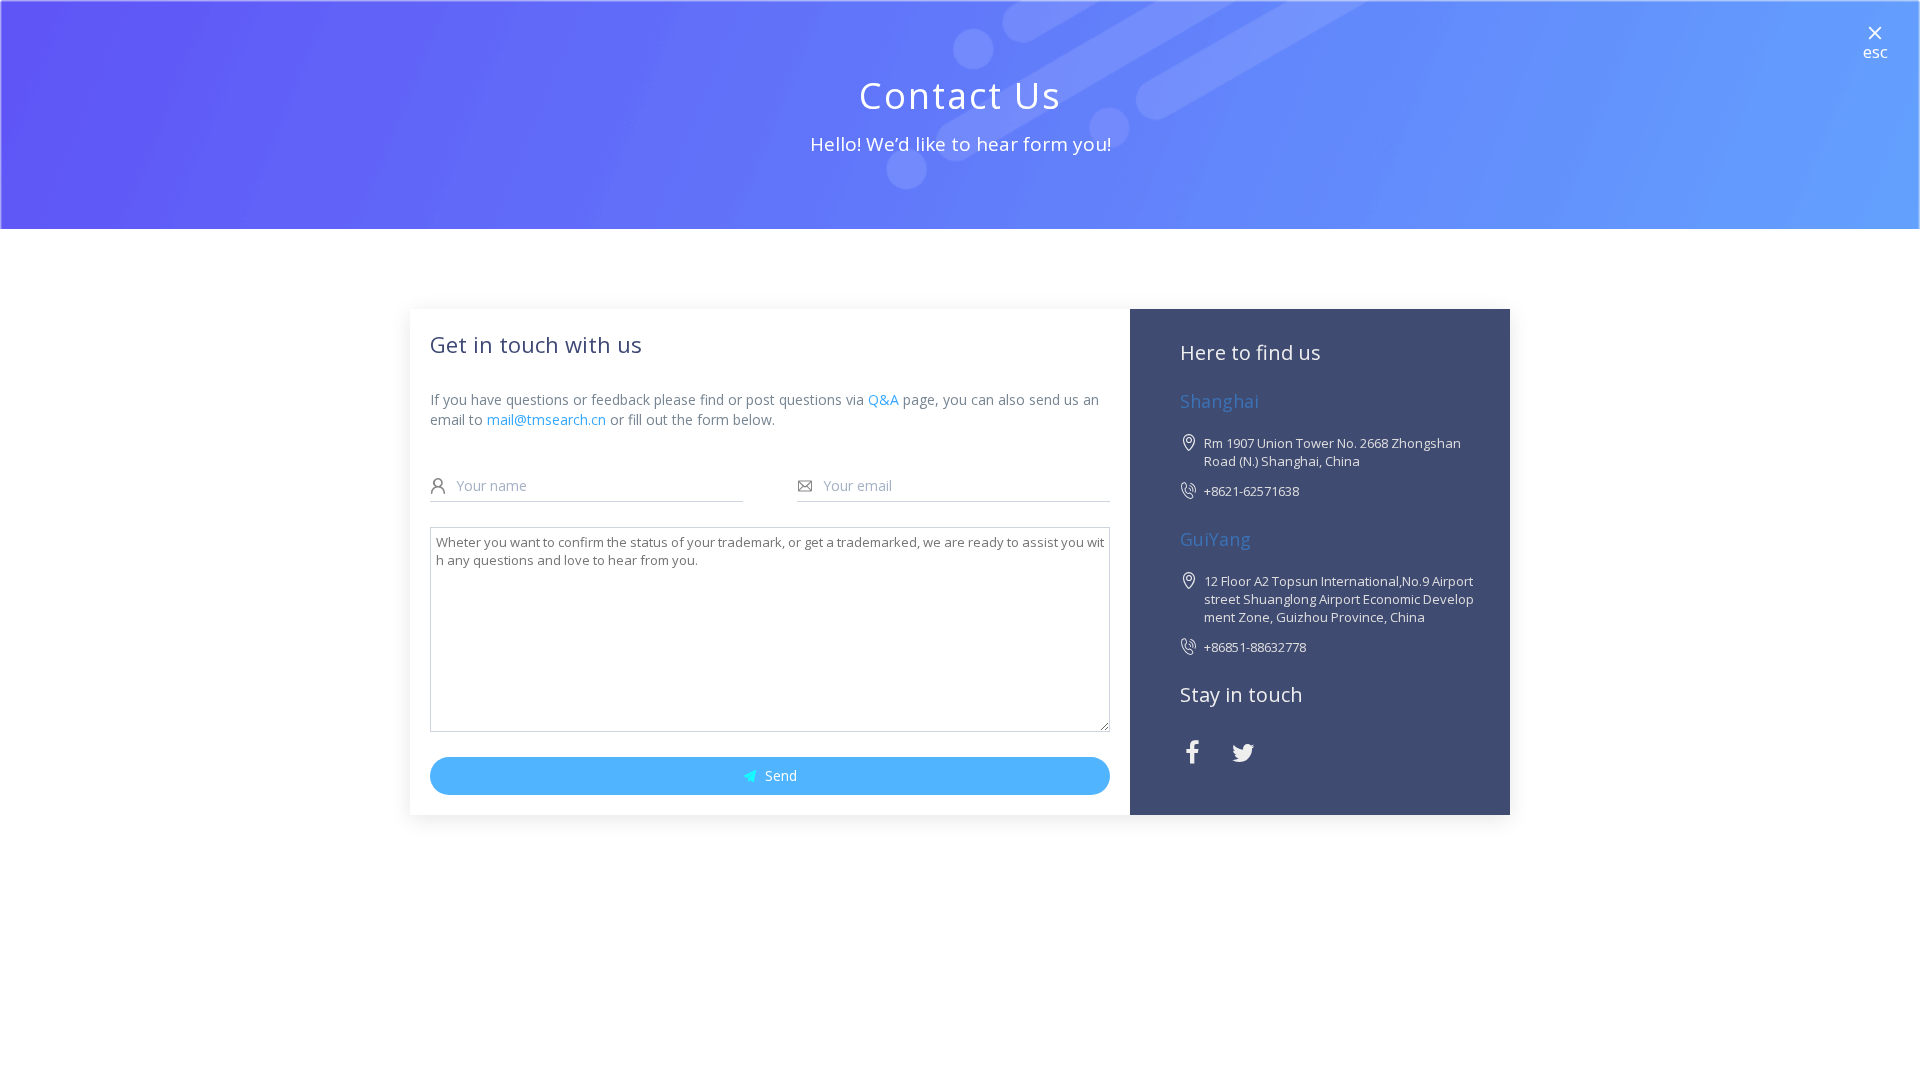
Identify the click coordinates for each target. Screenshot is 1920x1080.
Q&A (883, 399)
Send (781, 775)
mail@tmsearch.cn (546, 419)
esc (1875, 51)
